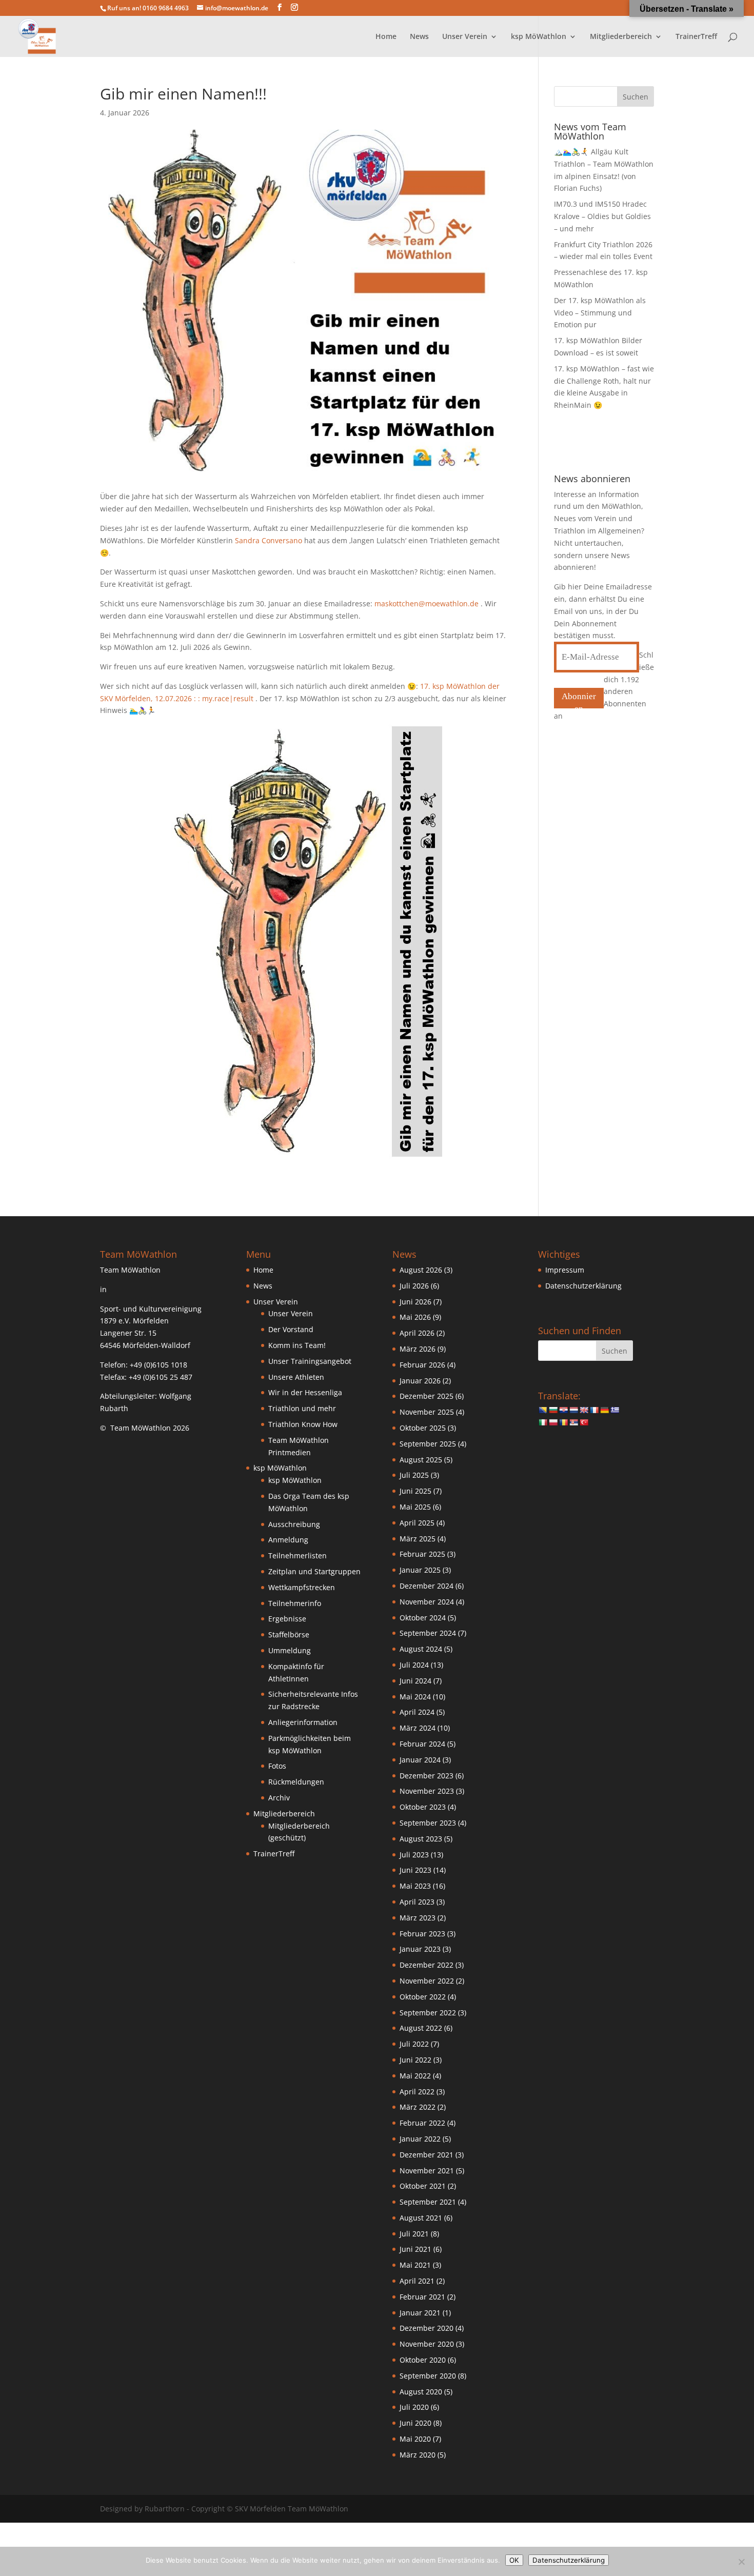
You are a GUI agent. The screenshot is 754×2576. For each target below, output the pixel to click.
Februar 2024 (422, 1744)
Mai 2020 (415, 2439)
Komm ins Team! (297, 1345)
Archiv (279, 1798)
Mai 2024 (415, 1697)
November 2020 (427, 2344)
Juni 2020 (415, 2423)
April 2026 (417, 1333)
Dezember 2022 (426, 1965)
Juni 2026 (415, 1302)
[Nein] (741, 2562)
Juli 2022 (414, 2044)
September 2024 (428, 1633)
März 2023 (418, 1918)
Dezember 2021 (426, 2155)
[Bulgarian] (553, 1410)
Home (386, 37)
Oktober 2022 (423, 1997)
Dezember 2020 (426, 2328)
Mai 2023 (415, 1886)
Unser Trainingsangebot (310, 1361)
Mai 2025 (415, 1507)
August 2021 (421, 2218)
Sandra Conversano (269, 540)
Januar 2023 (420, 1949)
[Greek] (614, 1410)
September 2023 (428, 1823)
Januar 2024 (420, 1760)
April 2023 (417, 1902)
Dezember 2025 (426, 1396)
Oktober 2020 (423, 2360)
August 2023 (421, 1839)
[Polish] (553, 1422)
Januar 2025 (420, 1570)
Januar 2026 (420, 1381)
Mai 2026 (415, 1317)
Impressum (565, 1270)
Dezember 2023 (426, 1776)
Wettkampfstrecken (302, 1587)
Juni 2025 (415, 1491)
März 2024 (418, 1728)
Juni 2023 (415, 1870)
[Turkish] (584, 1422)
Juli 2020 (414, 2407)
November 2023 (427, 1791)
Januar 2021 (420, 2313)
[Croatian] (563, 1410)
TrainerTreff (696, 37)
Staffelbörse (289, 1634)
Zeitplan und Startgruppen (314, 1571)
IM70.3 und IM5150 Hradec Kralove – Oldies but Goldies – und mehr (602, 216)
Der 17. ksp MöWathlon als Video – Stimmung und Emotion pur (600, 313)
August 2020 (421, 2392)
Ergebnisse (287, 1619)
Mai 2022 (415, 2076)
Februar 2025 (422, 1554)
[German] (604, 1410)
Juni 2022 (415, 2060)
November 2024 (427, 1602)
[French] (594, 1410)
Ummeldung (290, 1650)
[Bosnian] (543, 1410)
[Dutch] (573, 1410)
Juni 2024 (415, 1681)
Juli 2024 (414, 1665)
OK (514, 2560)
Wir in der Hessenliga (305, 1392)
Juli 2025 (414, 1475)
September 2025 (428, 1444)
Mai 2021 (415, 2265)
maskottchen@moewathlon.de (426, 603)
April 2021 (417, 2281)
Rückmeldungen (296, 1782)
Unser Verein (291, 1313)
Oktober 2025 (423, 1428)
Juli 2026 (414, 1286)
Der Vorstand (291, 1329)
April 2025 (417, 1523)
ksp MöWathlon (295, 1480)
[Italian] (543, 1422)
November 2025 (427, 1412)
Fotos (277, 1766)
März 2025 (418, 1539)
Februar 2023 (422, 1934)
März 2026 (418, 1349)
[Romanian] (563, 1422)
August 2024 (421, 1649)
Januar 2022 (420, 2139)
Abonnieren (579, 700)
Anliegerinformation (303, 1722)
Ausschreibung (294, 1524)
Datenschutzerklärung (583, 1286)
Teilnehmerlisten (297, 1555)
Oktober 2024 (423, 1618)
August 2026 (421, 1270)
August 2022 (421, 2028)
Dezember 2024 (426, 1586)
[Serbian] (573, 1422)
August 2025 (421, 1460)
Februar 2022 (422, 2123)
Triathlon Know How (303, 1424)
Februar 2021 (422, 2297)
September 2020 (428, 2376)
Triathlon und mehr (302, 1408)
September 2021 (428, 2202)
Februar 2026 (422, 1365)
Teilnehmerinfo (295, 1603)
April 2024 (417, 1712)
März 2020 (418, 2455)
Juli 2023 (414, 1855)
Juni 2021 (415, 2249)
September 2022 (428, 2013)
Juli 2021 (414, 2234)
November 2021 (427, 2171)
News (419, 37)
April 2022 (417, 2092)
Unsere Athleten (296, 1377)
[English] (584, 1410)
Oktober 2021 (423, 2186)
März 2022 (418, 2107)
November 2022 (427, 1981)
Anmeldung (288, 1540)
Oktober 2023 (423, 1807)
